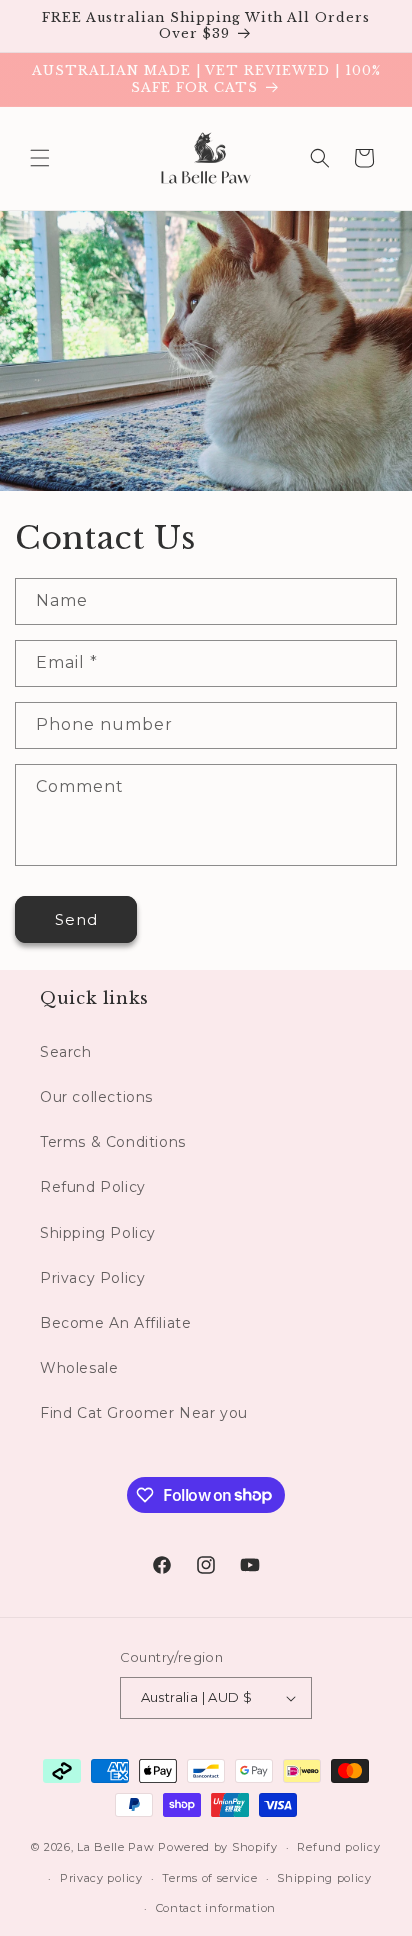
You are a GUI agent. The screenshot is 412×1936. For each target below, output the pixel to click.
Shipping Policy (98, 1233)
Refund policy (338, 1847)
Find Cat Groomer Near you (144, 1413)
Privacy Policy (92, 1278)
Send (76, 919)
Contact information (216, 1908)
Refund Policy (93, 1187)
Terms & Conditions (113, 1142)
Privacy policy (101, 1878)
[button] (40, 158)
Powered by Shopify (218, 1847)
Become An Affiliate (115, 1323)
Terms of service (209, 1878)
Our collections (96, 1097)
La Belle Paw (115, 1847)
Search (66, 1052)
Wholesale (79, 1368)
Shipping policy (324, 1878)
